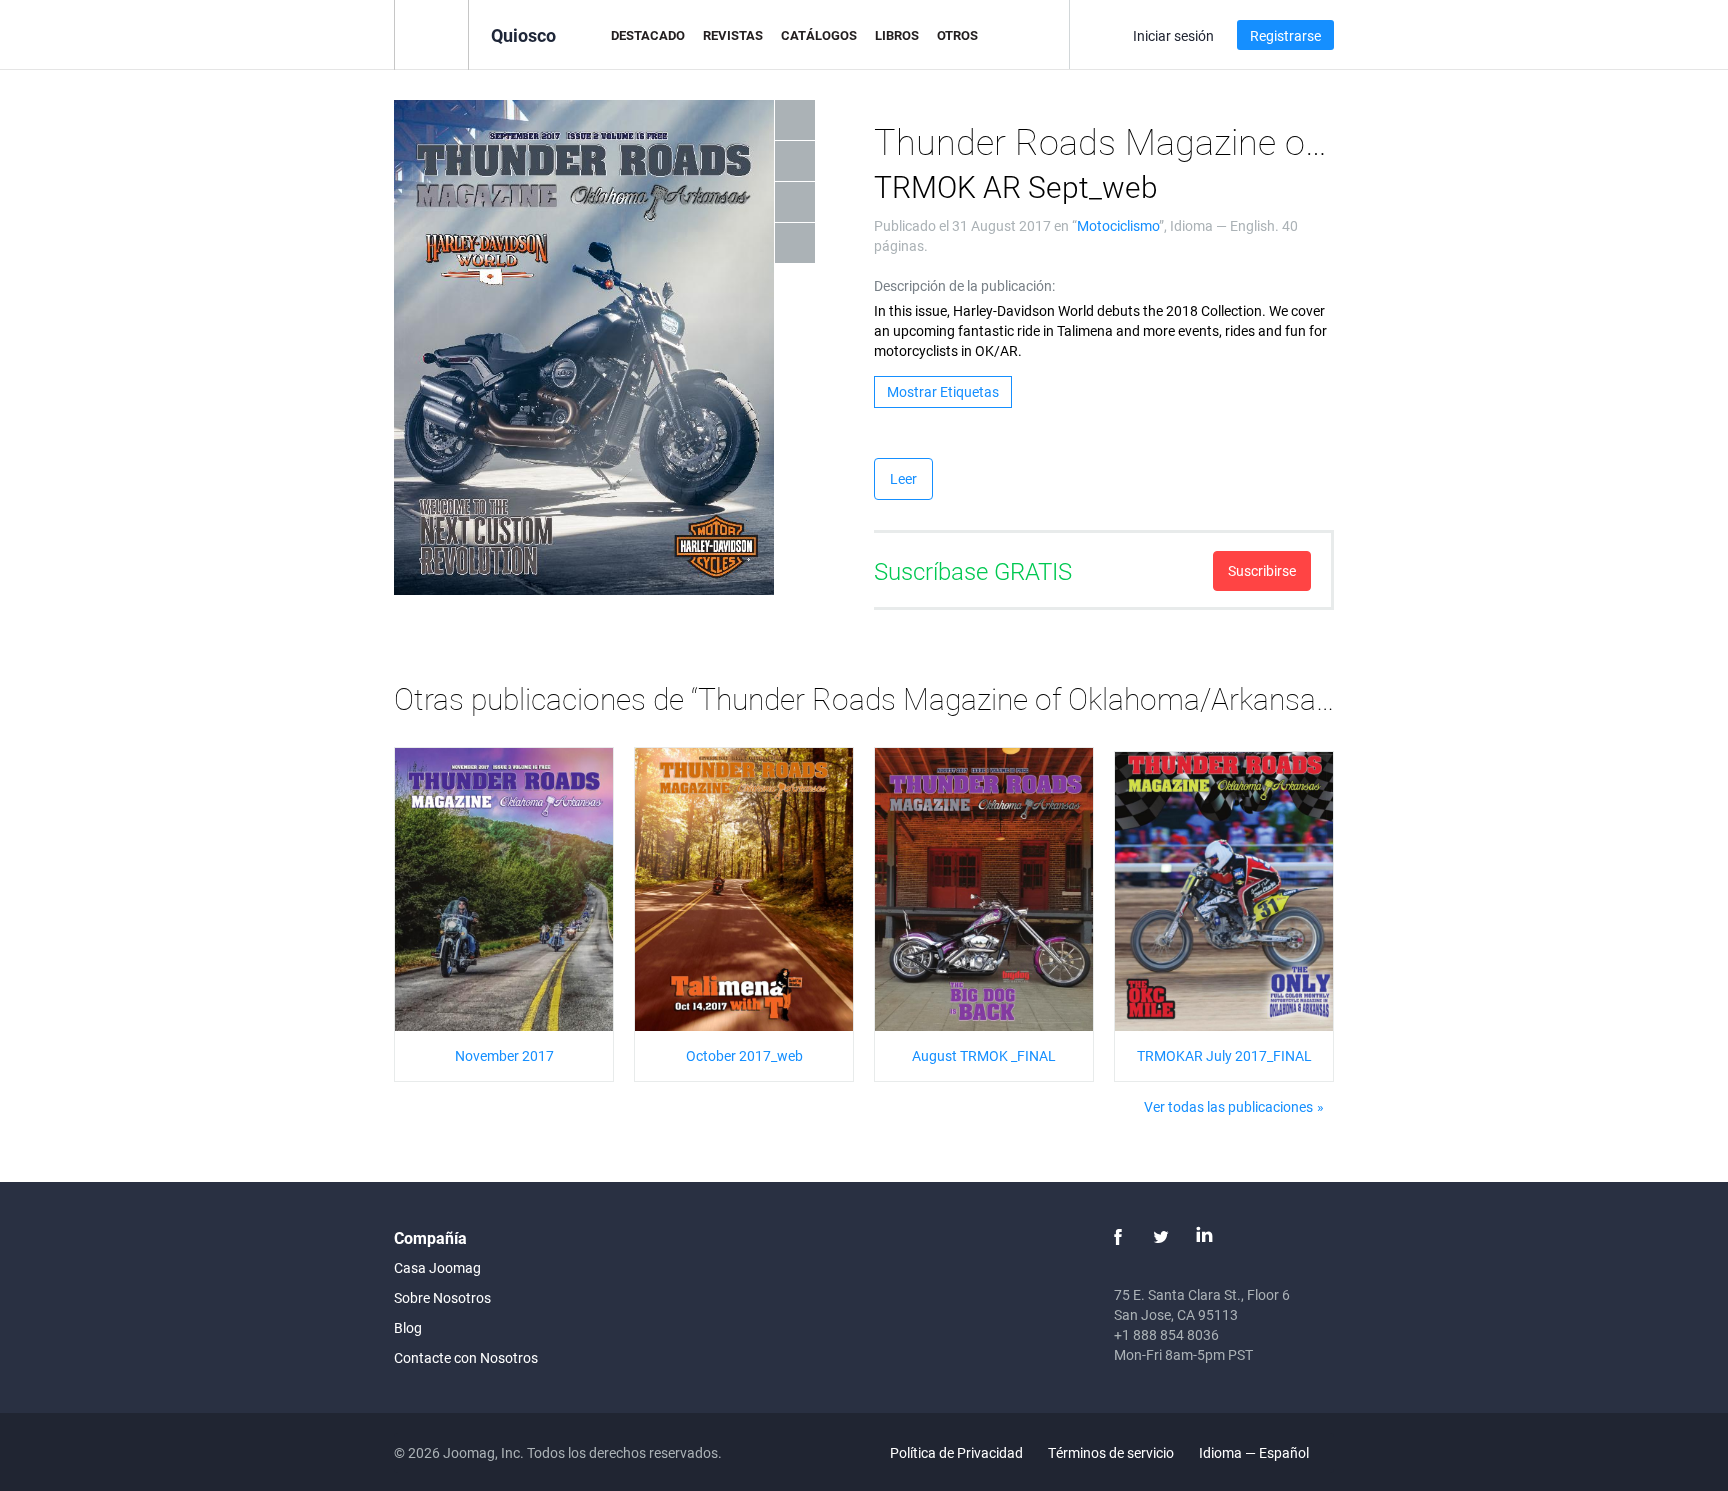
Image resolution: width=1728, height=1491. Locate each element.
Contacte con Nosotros (466, 1357)
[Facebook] (1118, 1237)
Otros (957, 35)
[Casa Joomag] (431, 33)
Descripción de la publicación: (964, 285)
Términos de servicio (1111, 1452)
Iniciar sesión (1173, 35)
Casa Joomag (437, 1267)
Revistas (733, 35)
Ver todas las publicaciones (1228, 1106)
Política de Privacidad (956, 1452)
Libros (897, 35)
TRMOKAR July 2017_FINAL (1224, 1055)
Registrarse (1285, 35)
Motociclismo (1118, 225)
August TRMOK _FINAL (984, 1055)
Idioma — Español (1255, 1452)
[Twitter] (1161, 1237)
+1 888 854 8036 (1166, 1334)
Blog (408, 1327)
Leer (903, 478)
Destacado (648, 35)
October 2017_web (744, 1055)
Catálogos (819, 35)
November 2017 (504, 1055)
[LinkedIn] (1204, 1237)
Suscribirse (1262, 570)
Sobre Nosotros (442, 1297)
